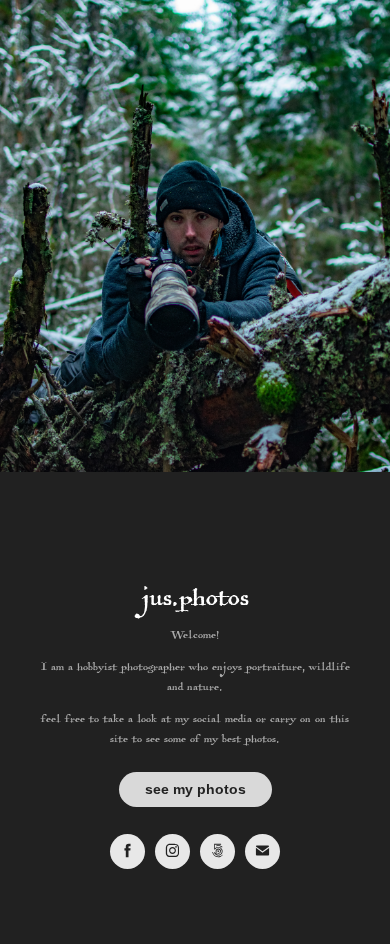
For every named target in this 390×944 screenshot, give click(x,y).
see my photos (195, 789)
